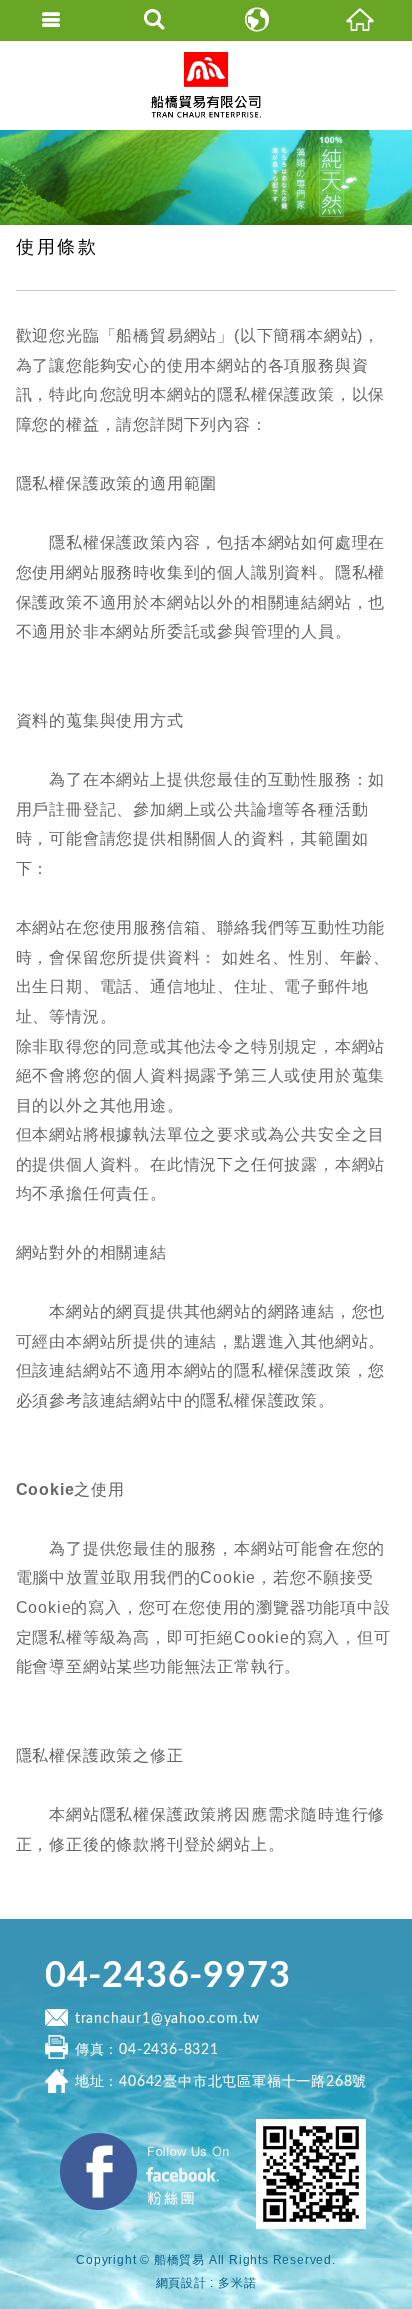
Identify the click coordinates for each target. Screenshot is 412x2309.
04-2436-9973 (168, 1976)
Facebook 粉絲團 (242, 2138)
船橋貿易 (206, 85)
